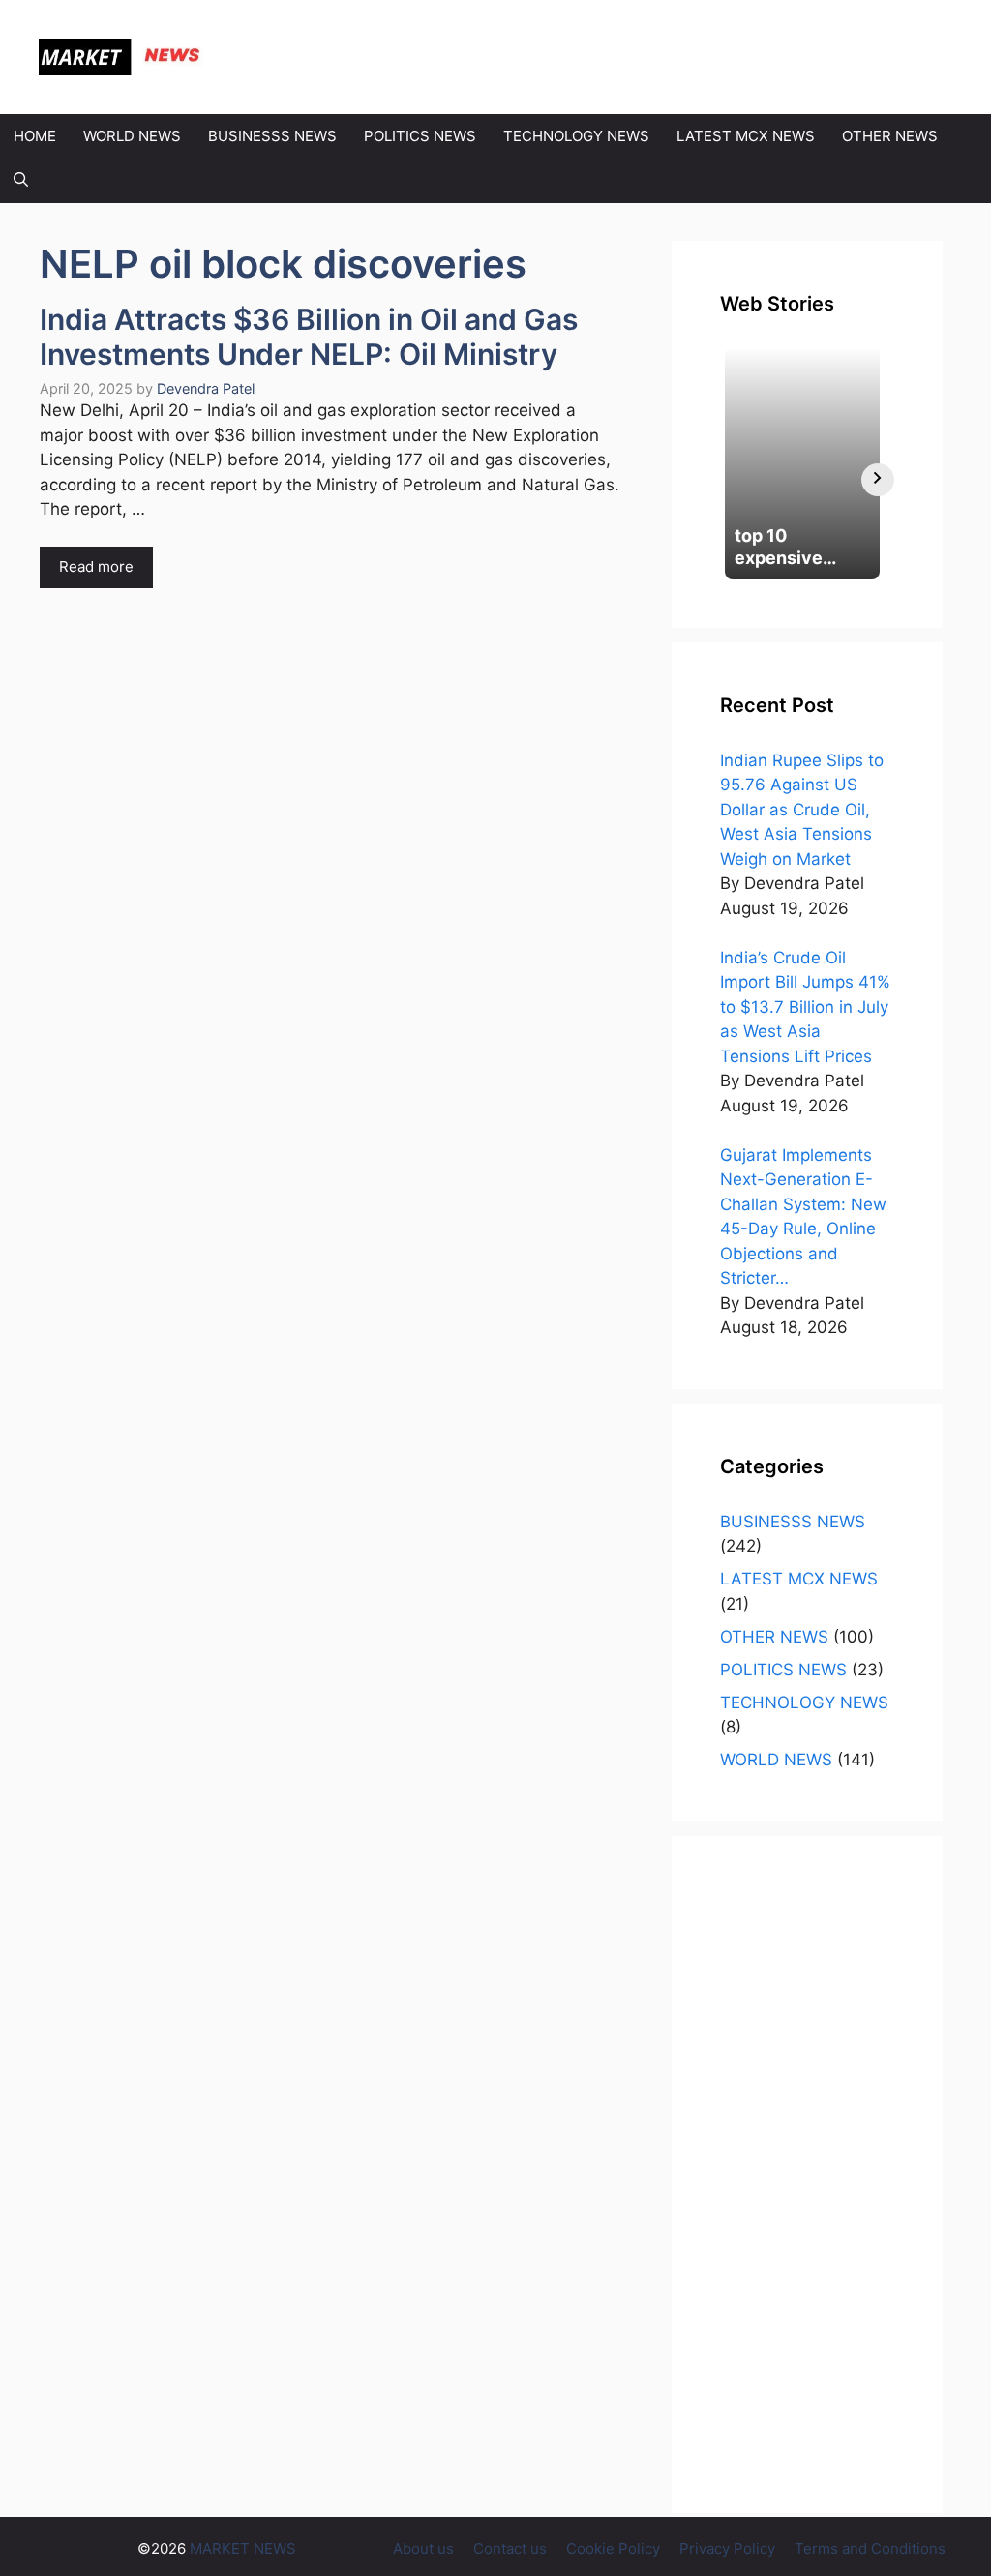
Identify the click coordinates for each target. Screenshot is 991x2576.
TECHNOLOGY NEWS (576, 136)
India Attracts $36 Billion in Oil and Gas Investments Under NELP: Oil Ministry (309, 337)
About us (423, 2548)
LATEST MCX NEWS (746, 136)
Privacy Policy (727, 2548)
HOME (35, 136)
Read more (96, 566)
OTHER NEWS (890, 136)
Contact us (510, 2548)
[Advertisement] (807, 2175)
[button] (21, 181)
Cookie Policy (613, 2548)
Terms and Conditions (870, 2548)
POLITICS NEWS (420, 136)
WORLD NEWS (132, 136)
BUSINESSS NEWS (272, 136)
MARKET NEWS (311, 57)
